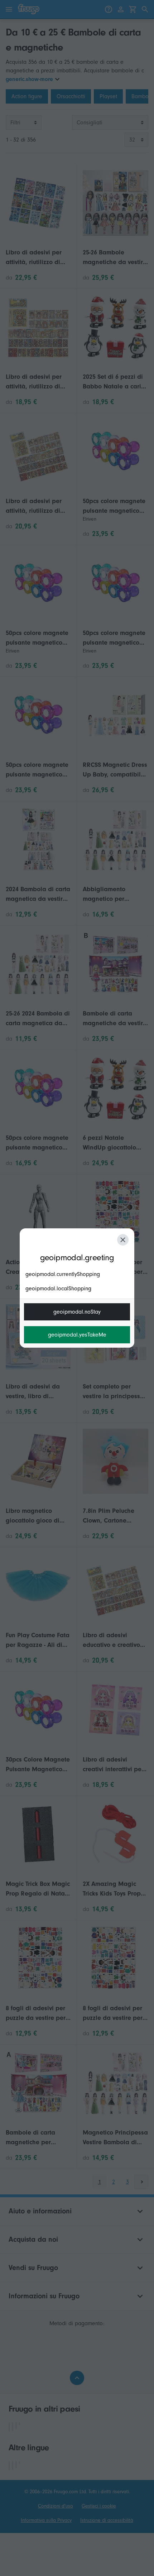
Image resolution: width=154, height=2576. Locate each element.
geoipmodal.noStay (77, 1312)
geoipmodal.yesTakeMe (77, 1335)
